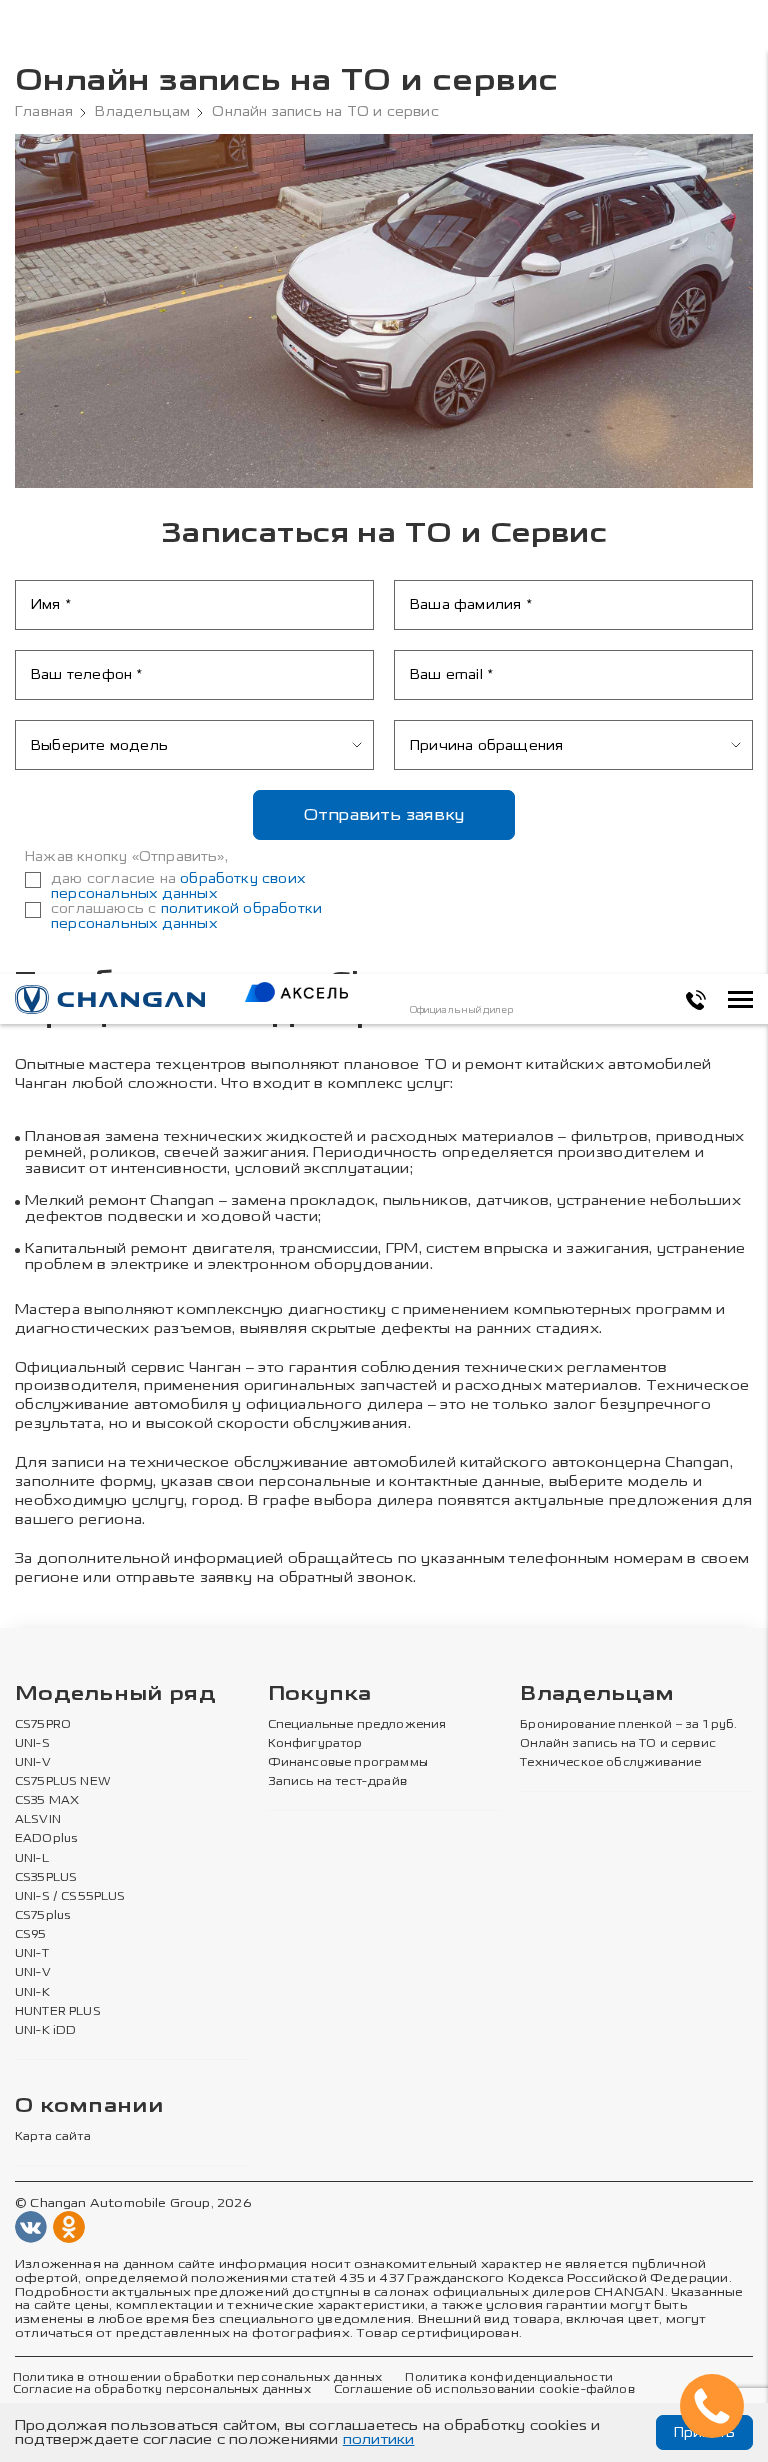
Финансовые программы (348, 1763)
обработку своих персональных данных (178, 886)
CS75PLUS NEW (63, 1782)
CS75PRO (43, 1725)
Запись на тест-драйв (337, 1782)
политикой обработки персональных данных (186, 916)
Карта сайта (53, 2137)
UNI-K (32, 1993)
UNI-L (32, 1859)
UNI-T (32, 1954)
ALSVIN (38, 1820)
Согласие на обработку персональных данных (162, 2390)
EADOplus (46, 1839)
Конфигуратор (315, 1744)
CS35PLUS (46, 1878)
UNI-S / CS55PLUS (70, 1897)
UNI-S (32, 1744)
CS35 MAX (47, 1801)
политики (379, 2439)
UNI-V (33, 1763)
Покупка (320, 1694)
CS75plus (42, 1916)
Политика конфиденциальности (508, 2378)
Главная (44, 112)
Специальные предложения (357, 1725)
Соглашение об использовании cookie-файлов (484, 2390)
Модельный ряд (115, 1694)
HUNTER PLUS (58, 2012)
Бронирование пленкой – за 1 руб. (628, 1725)
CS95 (31, 1935)
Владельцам (142, 112)
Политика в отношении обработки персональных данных (197, 2378)
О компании (89, 2106)
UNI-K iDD (46, 2031)
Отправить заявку (384, 814)
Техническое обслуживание (610, 1763)
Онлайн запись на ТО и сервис (618, 1744)
